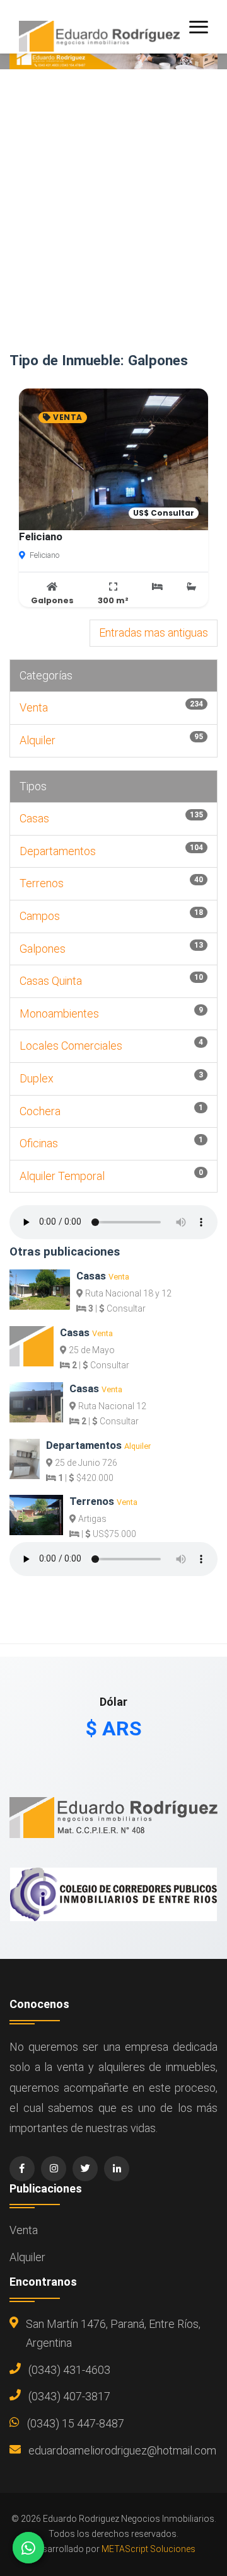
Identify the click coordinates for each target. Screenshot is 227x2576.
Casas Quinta (51, 981)
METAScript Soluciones (148, 2549)
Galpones (43, 949)
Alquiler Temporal (62, 1176)
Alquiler (38, 740)
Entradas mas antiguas (154, 633)
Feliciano (41, 536)
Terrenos (42, 883)
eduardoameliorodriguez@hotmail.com (122, 2450)
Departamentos (58, 851)
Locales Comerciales (71, 1046)
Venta (34, 707)
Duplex (37, 1078)
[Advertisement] (113, 233)
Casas (34, 818)
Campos (40, 916)
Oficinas (39, 1143)
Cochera (40, 1111)
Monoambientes (59, 1013)
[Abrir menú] (199, 27)
